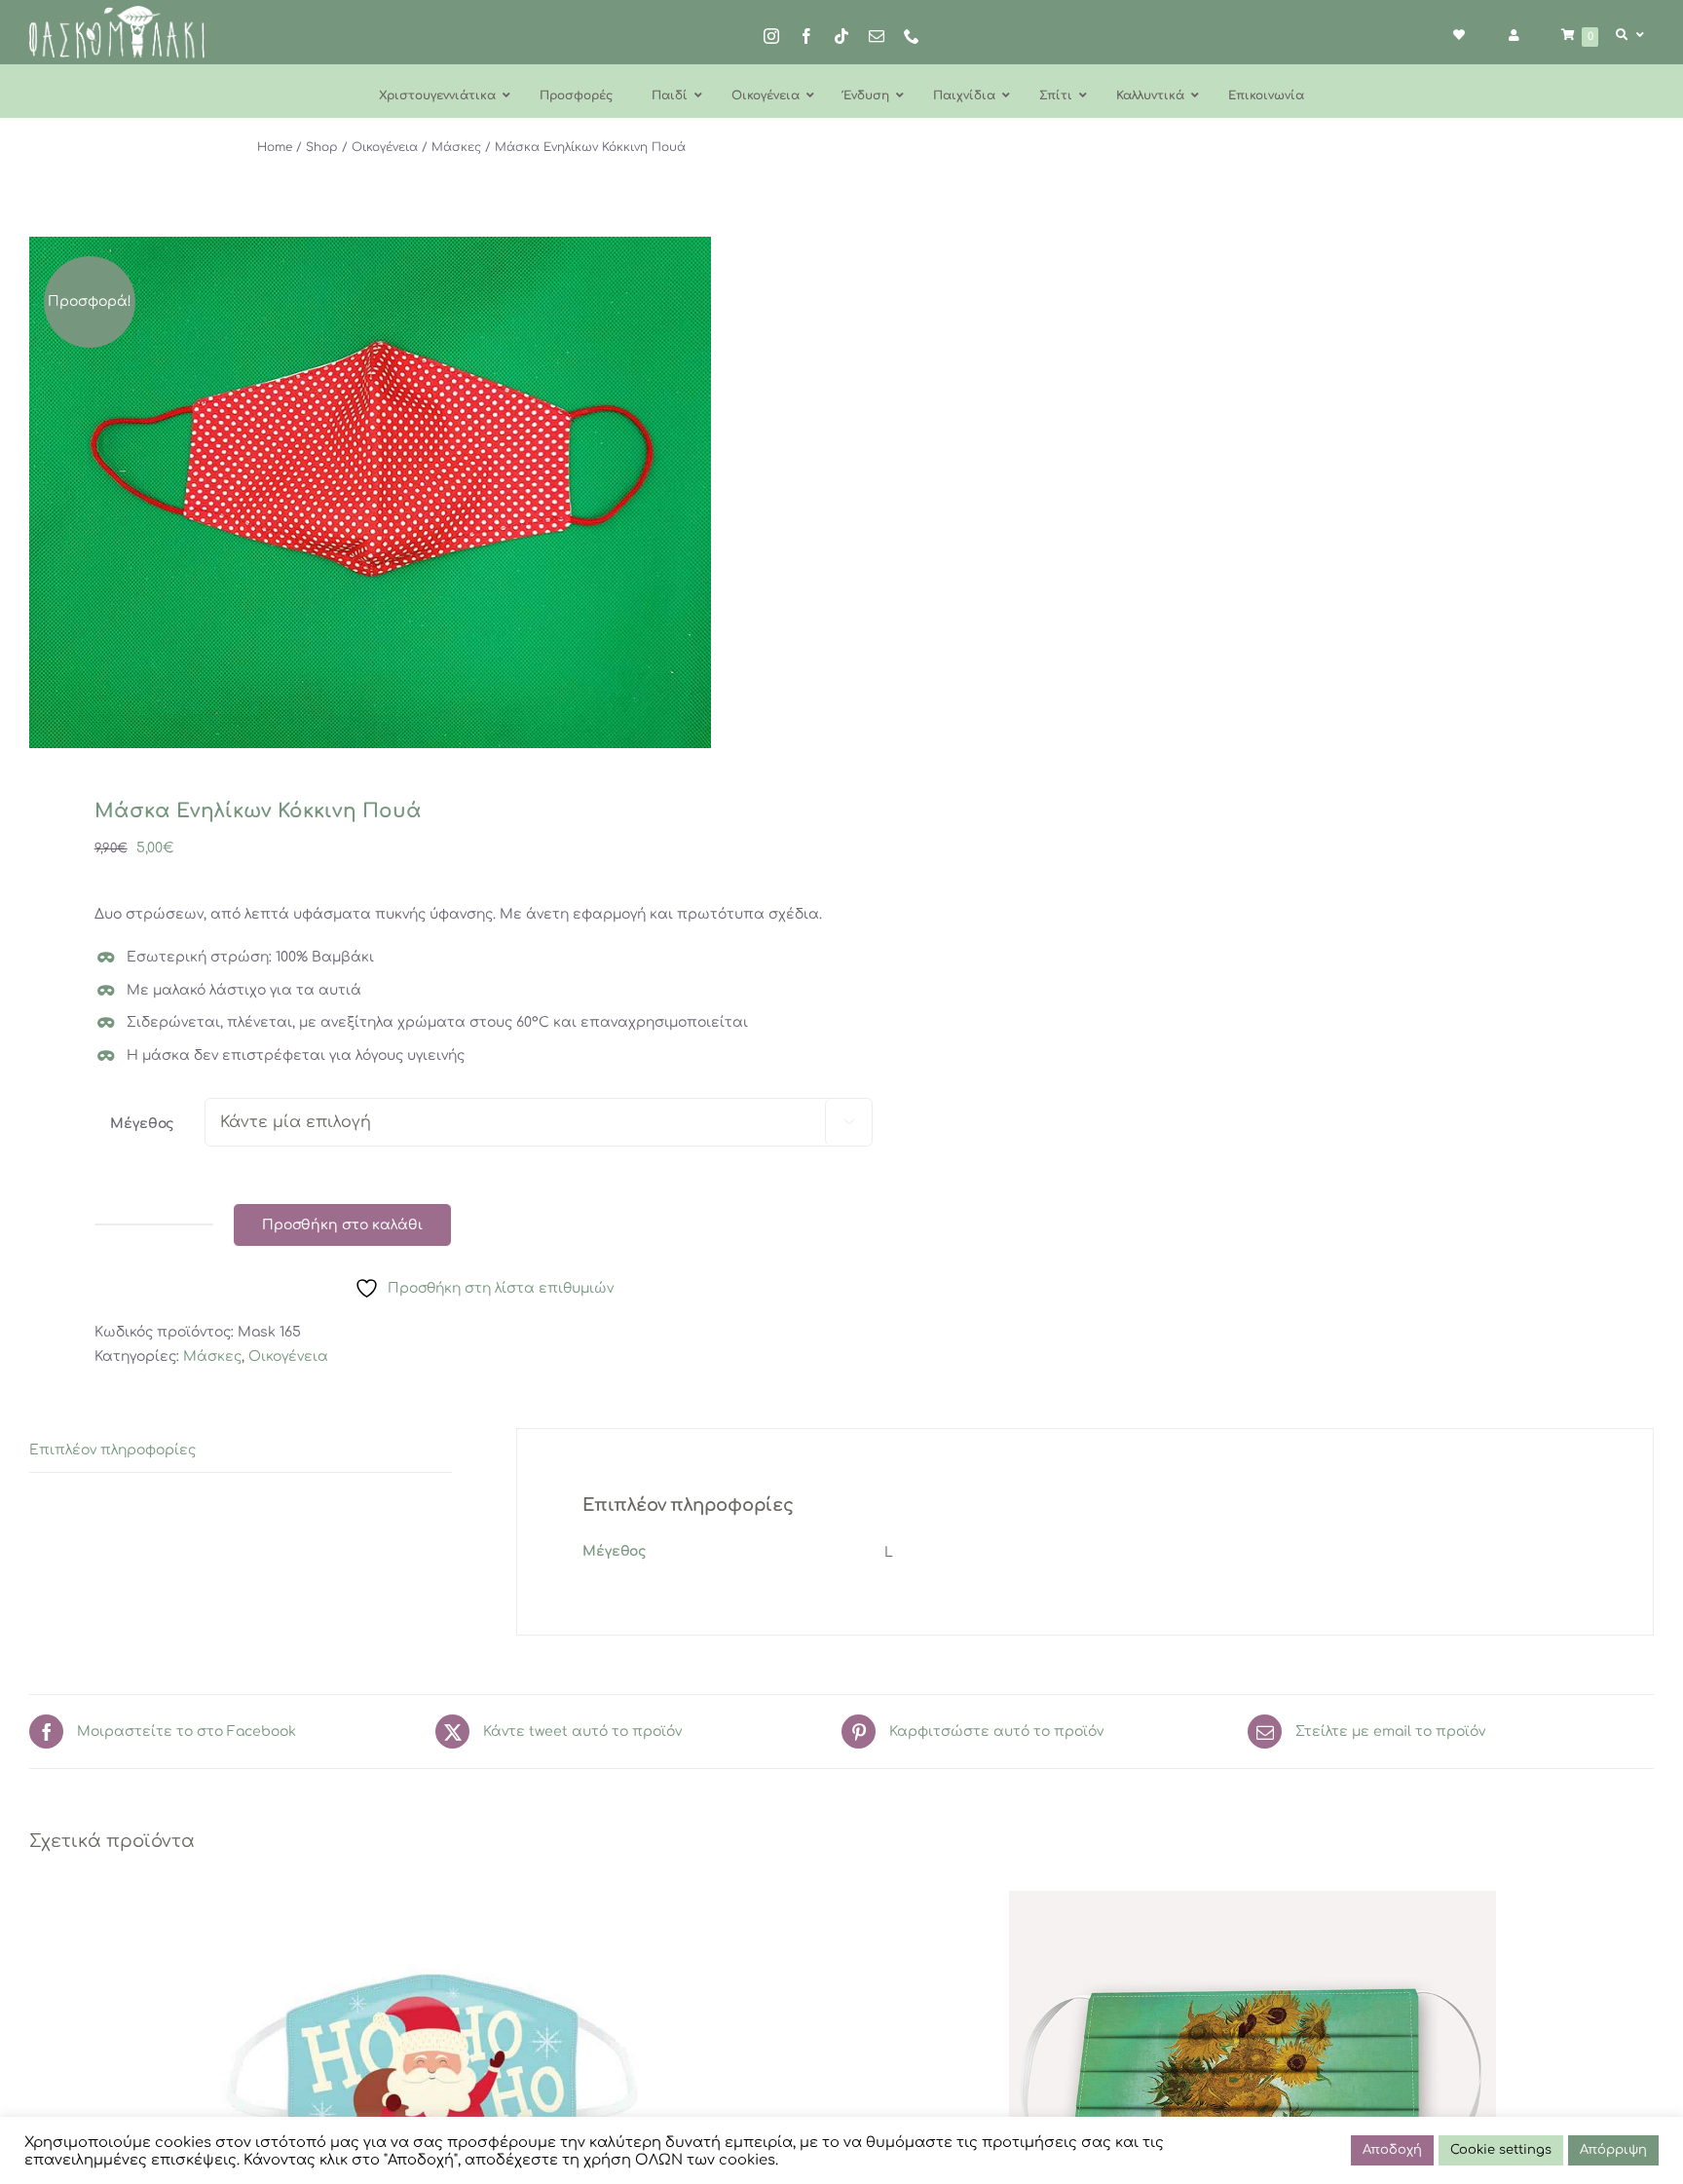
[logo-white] (117, 12)
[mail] (877, 36)
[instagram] (771, 36)
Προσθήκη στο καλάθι (342, 1225)
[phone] (912, 36)
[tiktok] (841, 36)
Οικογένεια (288, 1356)
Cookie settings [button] (1501, 2150)
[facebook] (806, 36)
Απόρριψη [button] (1613, 2150)
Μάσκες (212, 1356)
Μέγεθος (142, 1124)
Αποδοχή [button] (1392, 2150)
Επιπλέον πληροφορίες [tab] (112, 1450)
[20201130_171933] (419, 492)
